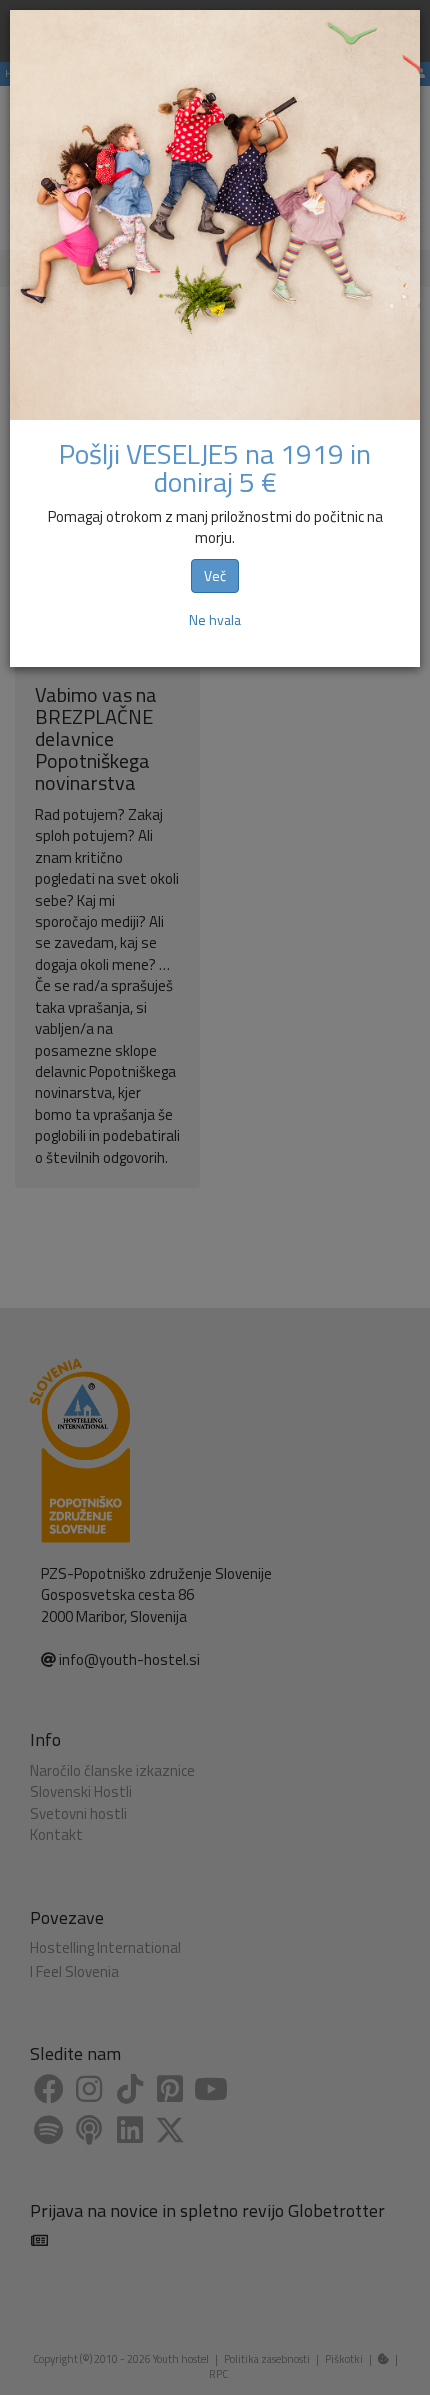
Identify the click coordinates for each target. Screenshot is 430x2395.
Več (215, 575)
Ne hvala (215, 619)
